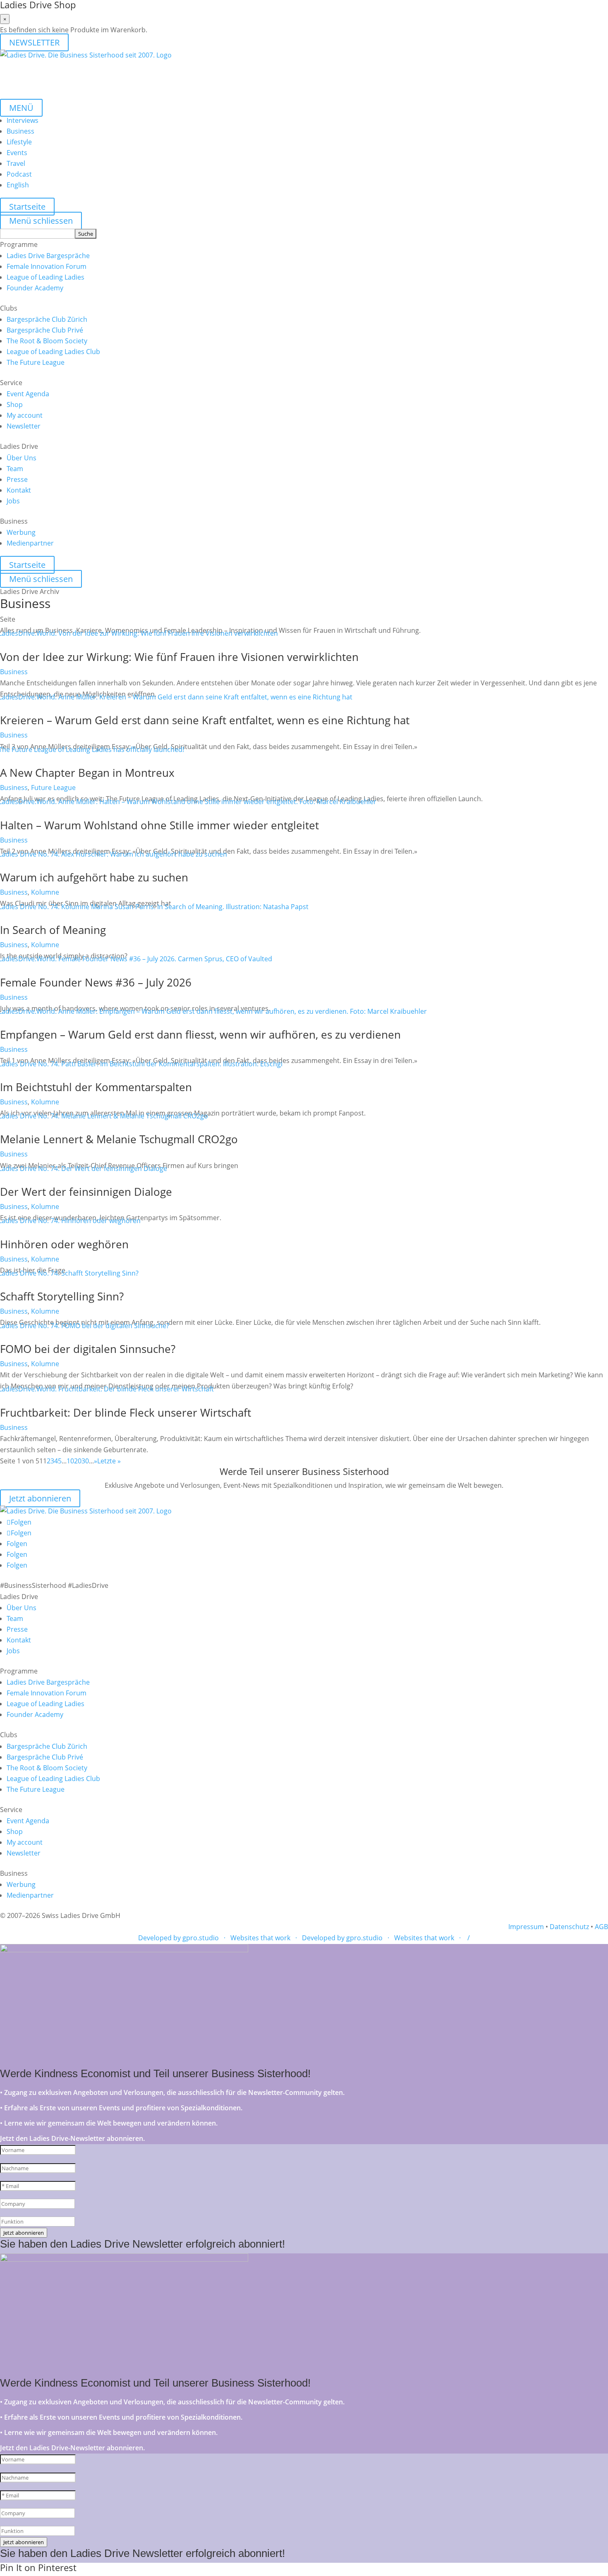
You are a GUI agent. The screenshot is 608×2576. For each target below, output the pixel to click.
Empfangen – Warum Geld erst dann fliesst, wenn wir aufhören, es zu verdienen (200, 1034)
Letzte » (109, 1461)
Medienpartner (30, 543)
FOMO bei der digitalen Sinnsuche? (88, 1349)
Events (17, 153)
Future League (53, 788)
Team (15, 469)
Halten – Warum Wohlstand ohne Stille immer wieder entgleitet (159, 825)
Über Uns (22, 458)
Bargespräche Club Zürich (47, 319)
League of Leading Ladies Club (53, 352)
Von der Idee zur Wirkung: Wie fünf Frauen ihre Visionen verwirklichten (179, 657)
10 (70, 1461)
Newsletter (24, 426)
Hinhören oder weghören (64, 1244)
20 (78, 1461)
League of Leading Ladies (45, 277)
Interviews (23, 120)
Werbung (21, 532)
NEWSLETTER (34, 42)
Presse (17, 479)
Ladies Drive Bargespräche (48, 256)
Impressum (526, 1927)
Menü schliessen (41, 221)
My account (25, 415)
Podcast (19, 174)
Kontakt (19, 490)
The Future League (36, 362)
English (18, 185)
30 (85, 1461)
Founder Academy (35, 288)
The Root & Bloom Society (47, 341)
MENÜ (21, 108)
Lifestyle (19, 142)
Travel (16, 163)
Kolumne (45, 892)
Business (20, 131)
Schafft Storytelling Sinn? (62, 1296)
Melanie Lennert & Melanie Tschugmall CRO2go (119, 1139)
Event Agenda (28, 394)
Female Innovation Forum (47, 266)
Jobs (13, 501)
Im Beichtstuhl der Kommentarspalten (96, 1087)
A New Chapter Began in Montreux (87, 773)
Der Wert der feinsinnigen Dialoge (86, 1192)
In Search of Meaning (53, 930)
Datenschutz (569, 1927)
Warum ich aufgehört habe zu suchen (94, 877)
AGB (601, 1927)
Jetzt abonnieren (40, 1498)
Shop (15, 405)
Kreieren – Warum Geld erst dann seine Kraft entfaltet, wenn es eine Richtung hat (205, 720)
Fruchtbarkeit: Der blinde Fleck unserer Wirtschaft (126, 1412)
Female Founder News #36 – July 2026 (96, 982)
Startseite (27, 207)
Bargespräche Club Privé (45, 330)
